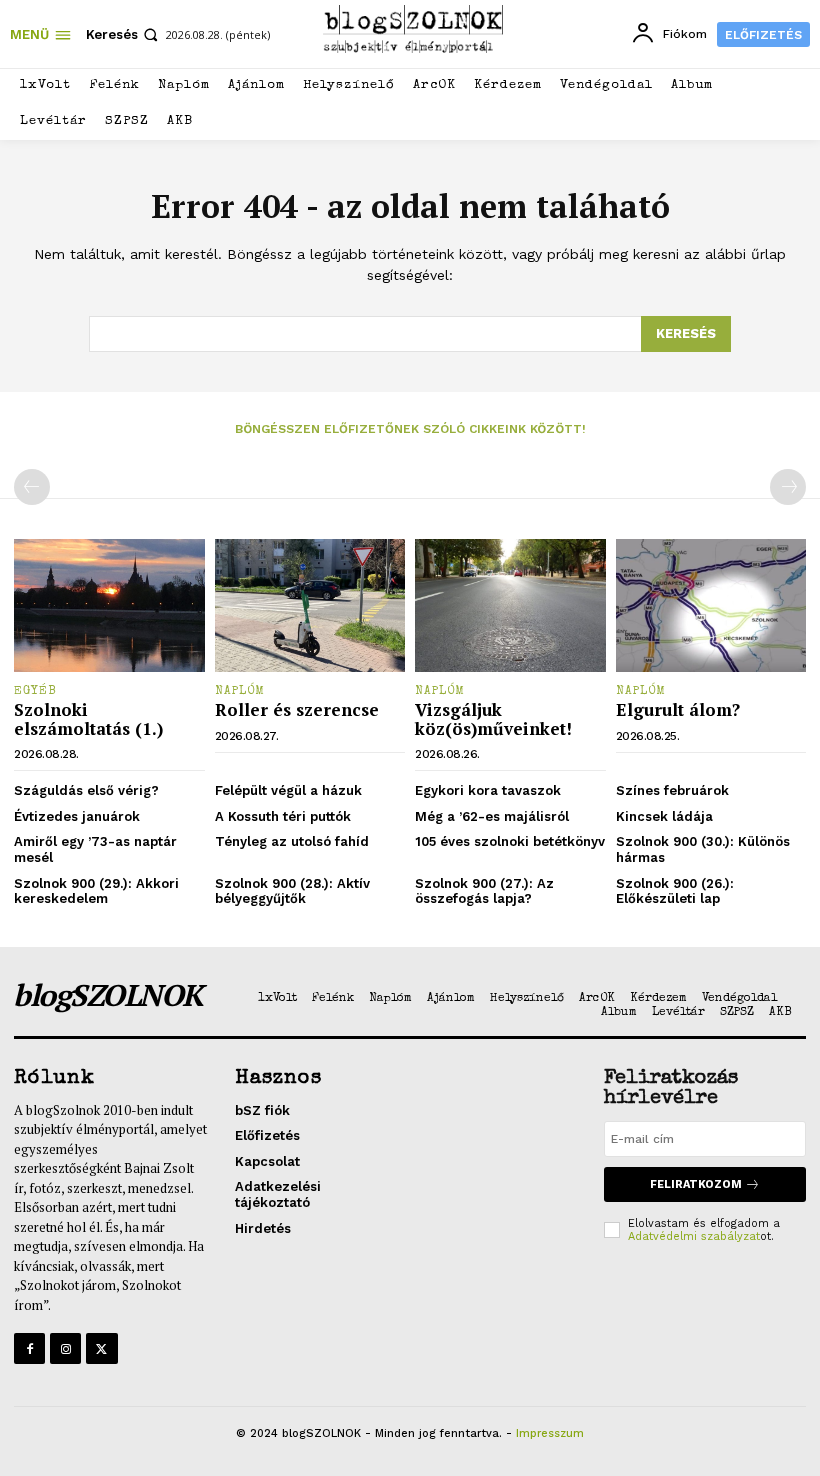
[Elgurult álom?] (711, 605)
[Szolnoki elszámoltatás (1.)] (109, 605)
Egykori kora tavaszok (488, 790)
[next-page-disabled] (788, 487)
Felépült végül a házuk (288, 790)
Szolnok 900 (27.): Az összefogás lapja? (484, 891)
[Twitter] (101, 1348)
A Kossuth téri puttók (283, 816)
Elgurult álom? (678, 709)
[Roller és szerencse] (310, 605)
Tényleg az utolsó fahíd (292, 841)
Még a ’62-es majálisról (492, 816)
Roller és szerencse (297, 709)
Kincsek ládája (664, 816)
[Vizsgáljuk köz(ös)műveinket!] (510, 605)
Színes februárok (672, 790)
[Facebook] (29, 1348)
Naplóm (240, 692)
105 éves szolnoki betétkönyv (510, 841)
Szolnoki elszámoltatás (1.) (88, 719)
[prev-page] (32, 487)
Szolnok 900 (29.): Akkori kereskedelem (96, 891)
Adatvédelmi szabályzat (694, 1236)
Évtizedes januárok (77, 816)
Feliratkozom (696, 1184)
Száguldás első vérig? (86, 790)
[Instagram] (65, 1348)
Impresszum (550, 1433)
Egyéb (35, 692)
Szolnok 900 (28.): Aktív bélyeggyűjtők (292, 891)
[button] (124, 34)
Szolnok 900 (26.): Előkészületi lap (675, 891)
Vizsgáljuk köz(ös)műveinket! (493, 719)
